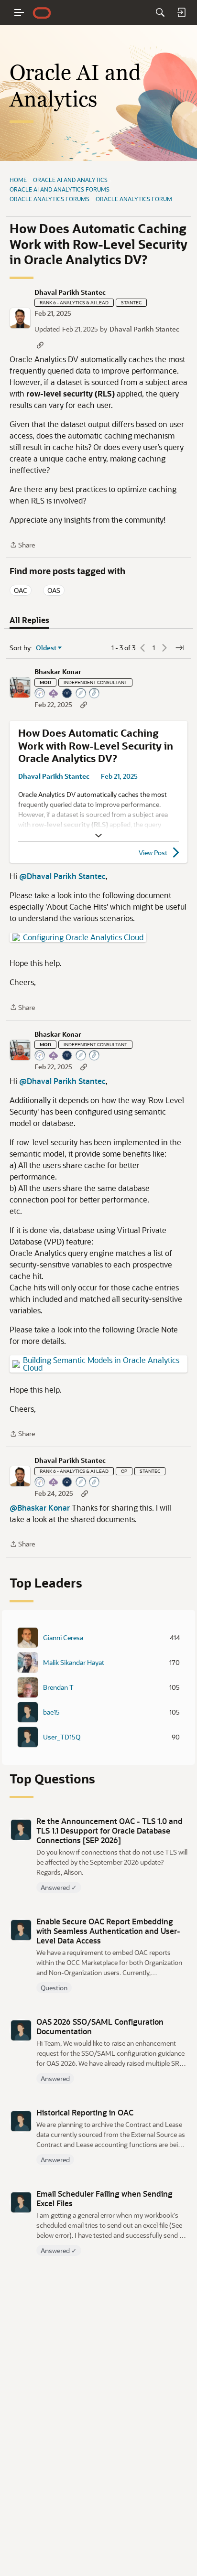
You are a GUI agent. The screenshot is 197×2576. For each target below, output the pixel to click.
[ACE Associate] (54, 694)
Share (22, 545)
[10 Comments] (95, 1483)
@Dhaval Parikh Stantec (62, 876)
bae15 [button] (51, 1712)
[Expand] (98, 836)
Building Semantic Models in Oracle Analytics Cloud (101, 1364)
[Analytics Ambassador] (40, 694)
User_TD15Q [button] (62, 1737)
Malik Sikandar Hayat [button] (74, 1663)
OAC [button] (21, 590)
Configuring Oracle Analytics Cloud (83, 937)
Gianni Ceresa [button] (63, 1638)
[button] (20, 318)
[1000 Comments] (95, 694)
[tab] (29, 620)
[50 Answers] (81, 694)
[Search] (160, 12)
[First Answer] (81, 1483)
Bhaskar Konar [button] (58, 672)
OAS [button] (54, 590)
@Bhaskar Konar (40, 1508)
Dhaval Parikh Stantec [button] (70, 292)
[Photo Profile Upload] (67, 694)
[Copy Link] (40, 345)
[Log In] (181, 12)
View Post (153, 853)
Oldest (46, 648)
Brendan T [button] (58, 1687)
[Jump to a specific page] (180, 648)
